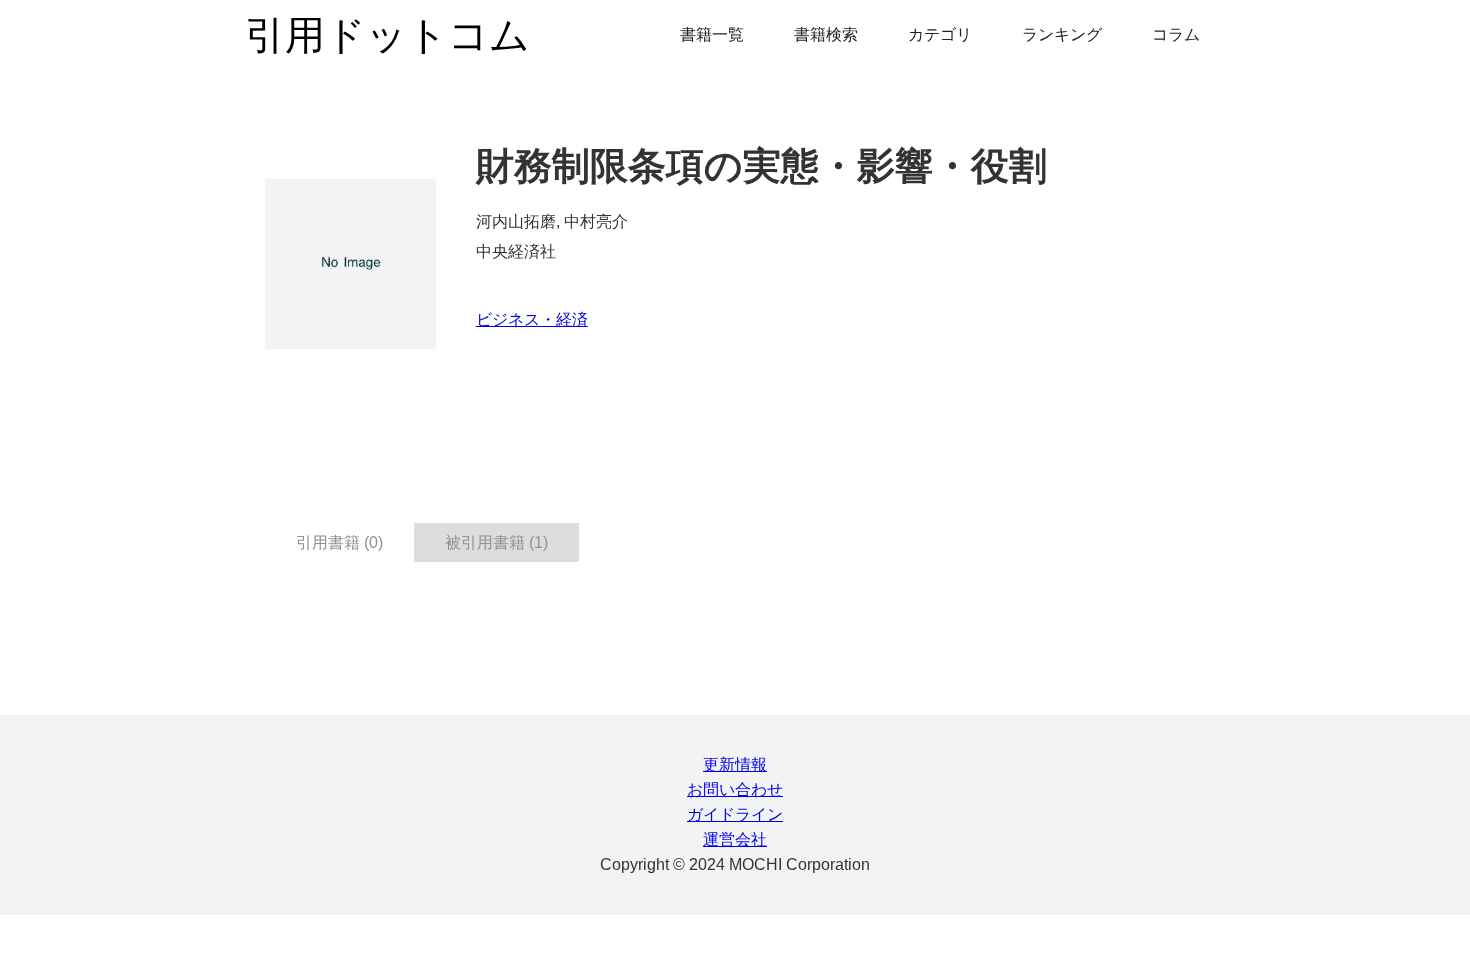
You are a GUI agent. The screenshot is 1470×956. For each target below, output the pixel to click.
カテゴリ (940, 34)
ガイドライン (735, 814)
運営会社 (735, 839)
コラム (1176, 34)
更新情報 (735, 764)
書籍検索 (826, 34)
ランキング (1062, 34)
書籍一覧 (712, 34)
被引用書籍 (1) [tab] (496, 542)
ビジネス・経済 (532, 319)
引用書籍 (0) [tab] (339, 542)
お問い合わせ (735, 789)
